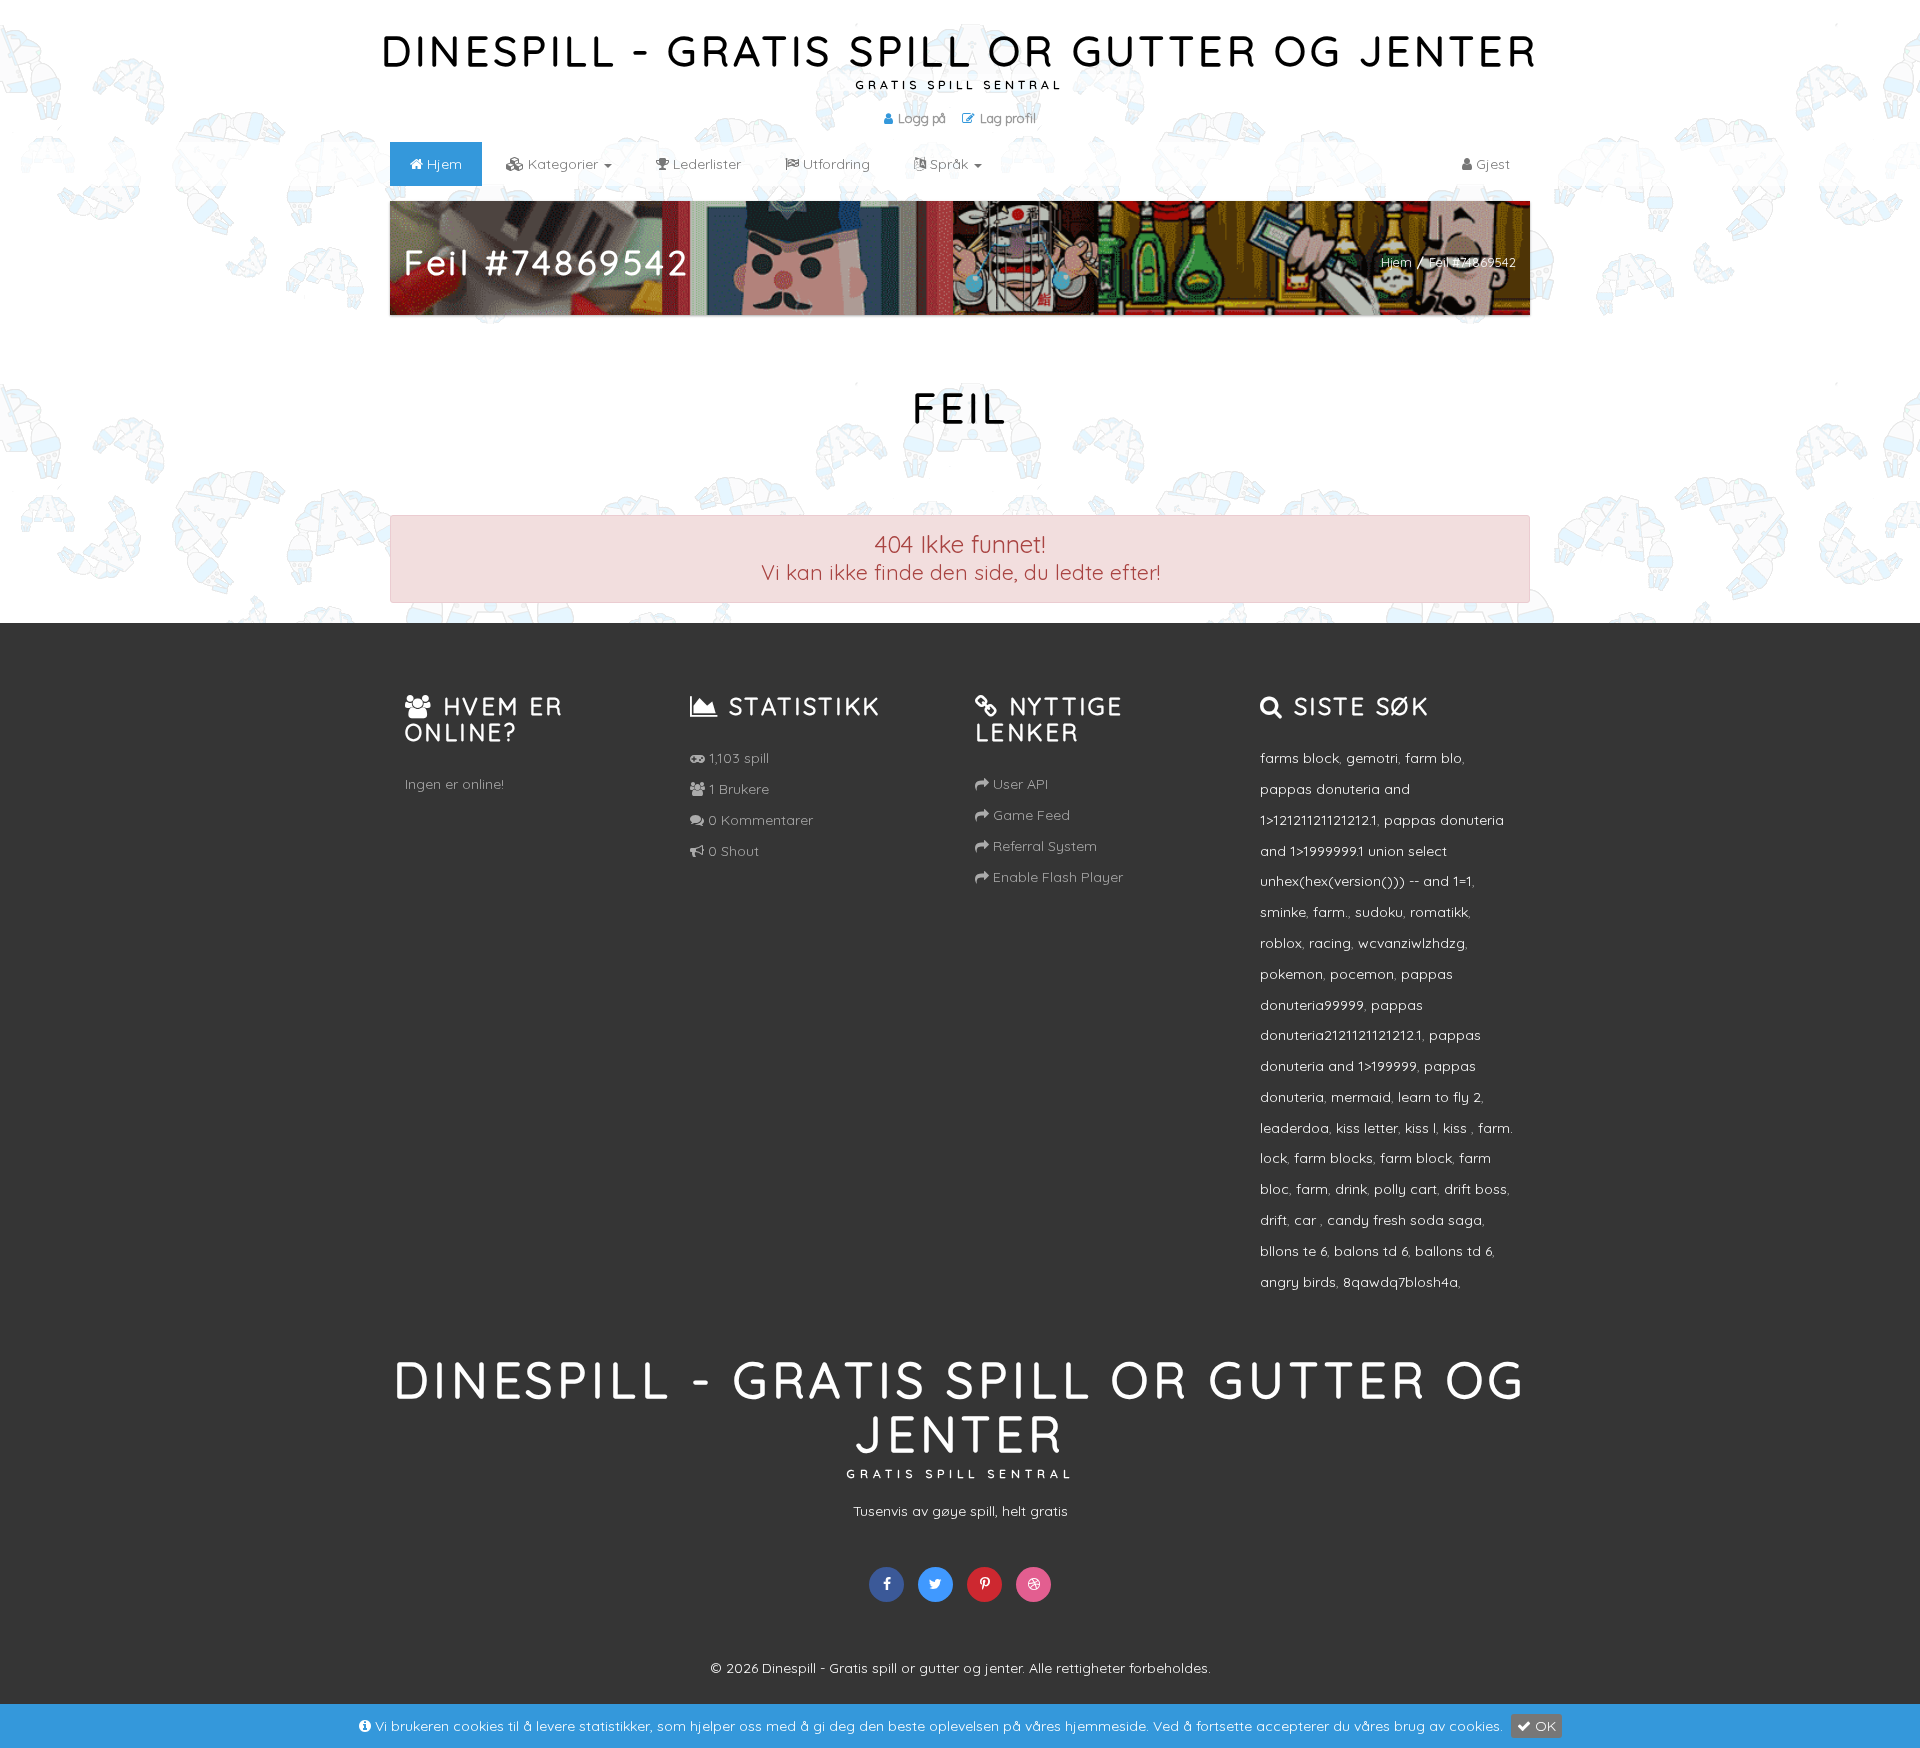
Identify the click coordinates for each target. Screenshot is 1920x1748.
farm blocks (1333, 1158)
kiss (1457, 1128)
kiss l (1420, 1128)
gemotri (1372, 758)
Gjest (1491, 164)
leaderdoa (1294, 1128)
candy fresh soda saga (1404, 1220)
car (1307, 1220)
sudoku (1379, 912)
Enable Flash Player (1056, 877)
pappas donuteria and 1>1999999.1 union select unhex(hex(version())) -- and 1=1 (1382, 851)
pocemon (1362, 974)
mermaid (1361, 1097)
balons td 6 (1371, 1251)
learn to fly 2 (1439, 1097)
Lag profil (1008, 118)
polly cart (1405, 1189)
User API (1018, 784)
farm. (1330, 912)
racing (1330, 943)
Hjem (1396, 262)
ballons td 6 (1453, 1251)
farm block (1416, 1158)
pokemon (1291, 974)
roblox (1281, 943)
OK (1543, 1726)
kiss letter (1367, 1128)
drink (1351, 1189)
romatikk (1439, 912)
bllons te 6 (1293, 1251)
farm (1312, 1189)
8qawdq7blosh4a (1400, 1282)
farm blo (1433, 758)
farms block (1299, 758)
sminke (1283, 912)
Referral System (1043, 846)
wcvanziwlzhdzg (1411, 943)
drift (1273, 1220)
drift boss (1475, 1189)
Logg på (922, 118)
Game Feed (1029, 815)
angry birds (1298, 1282)
